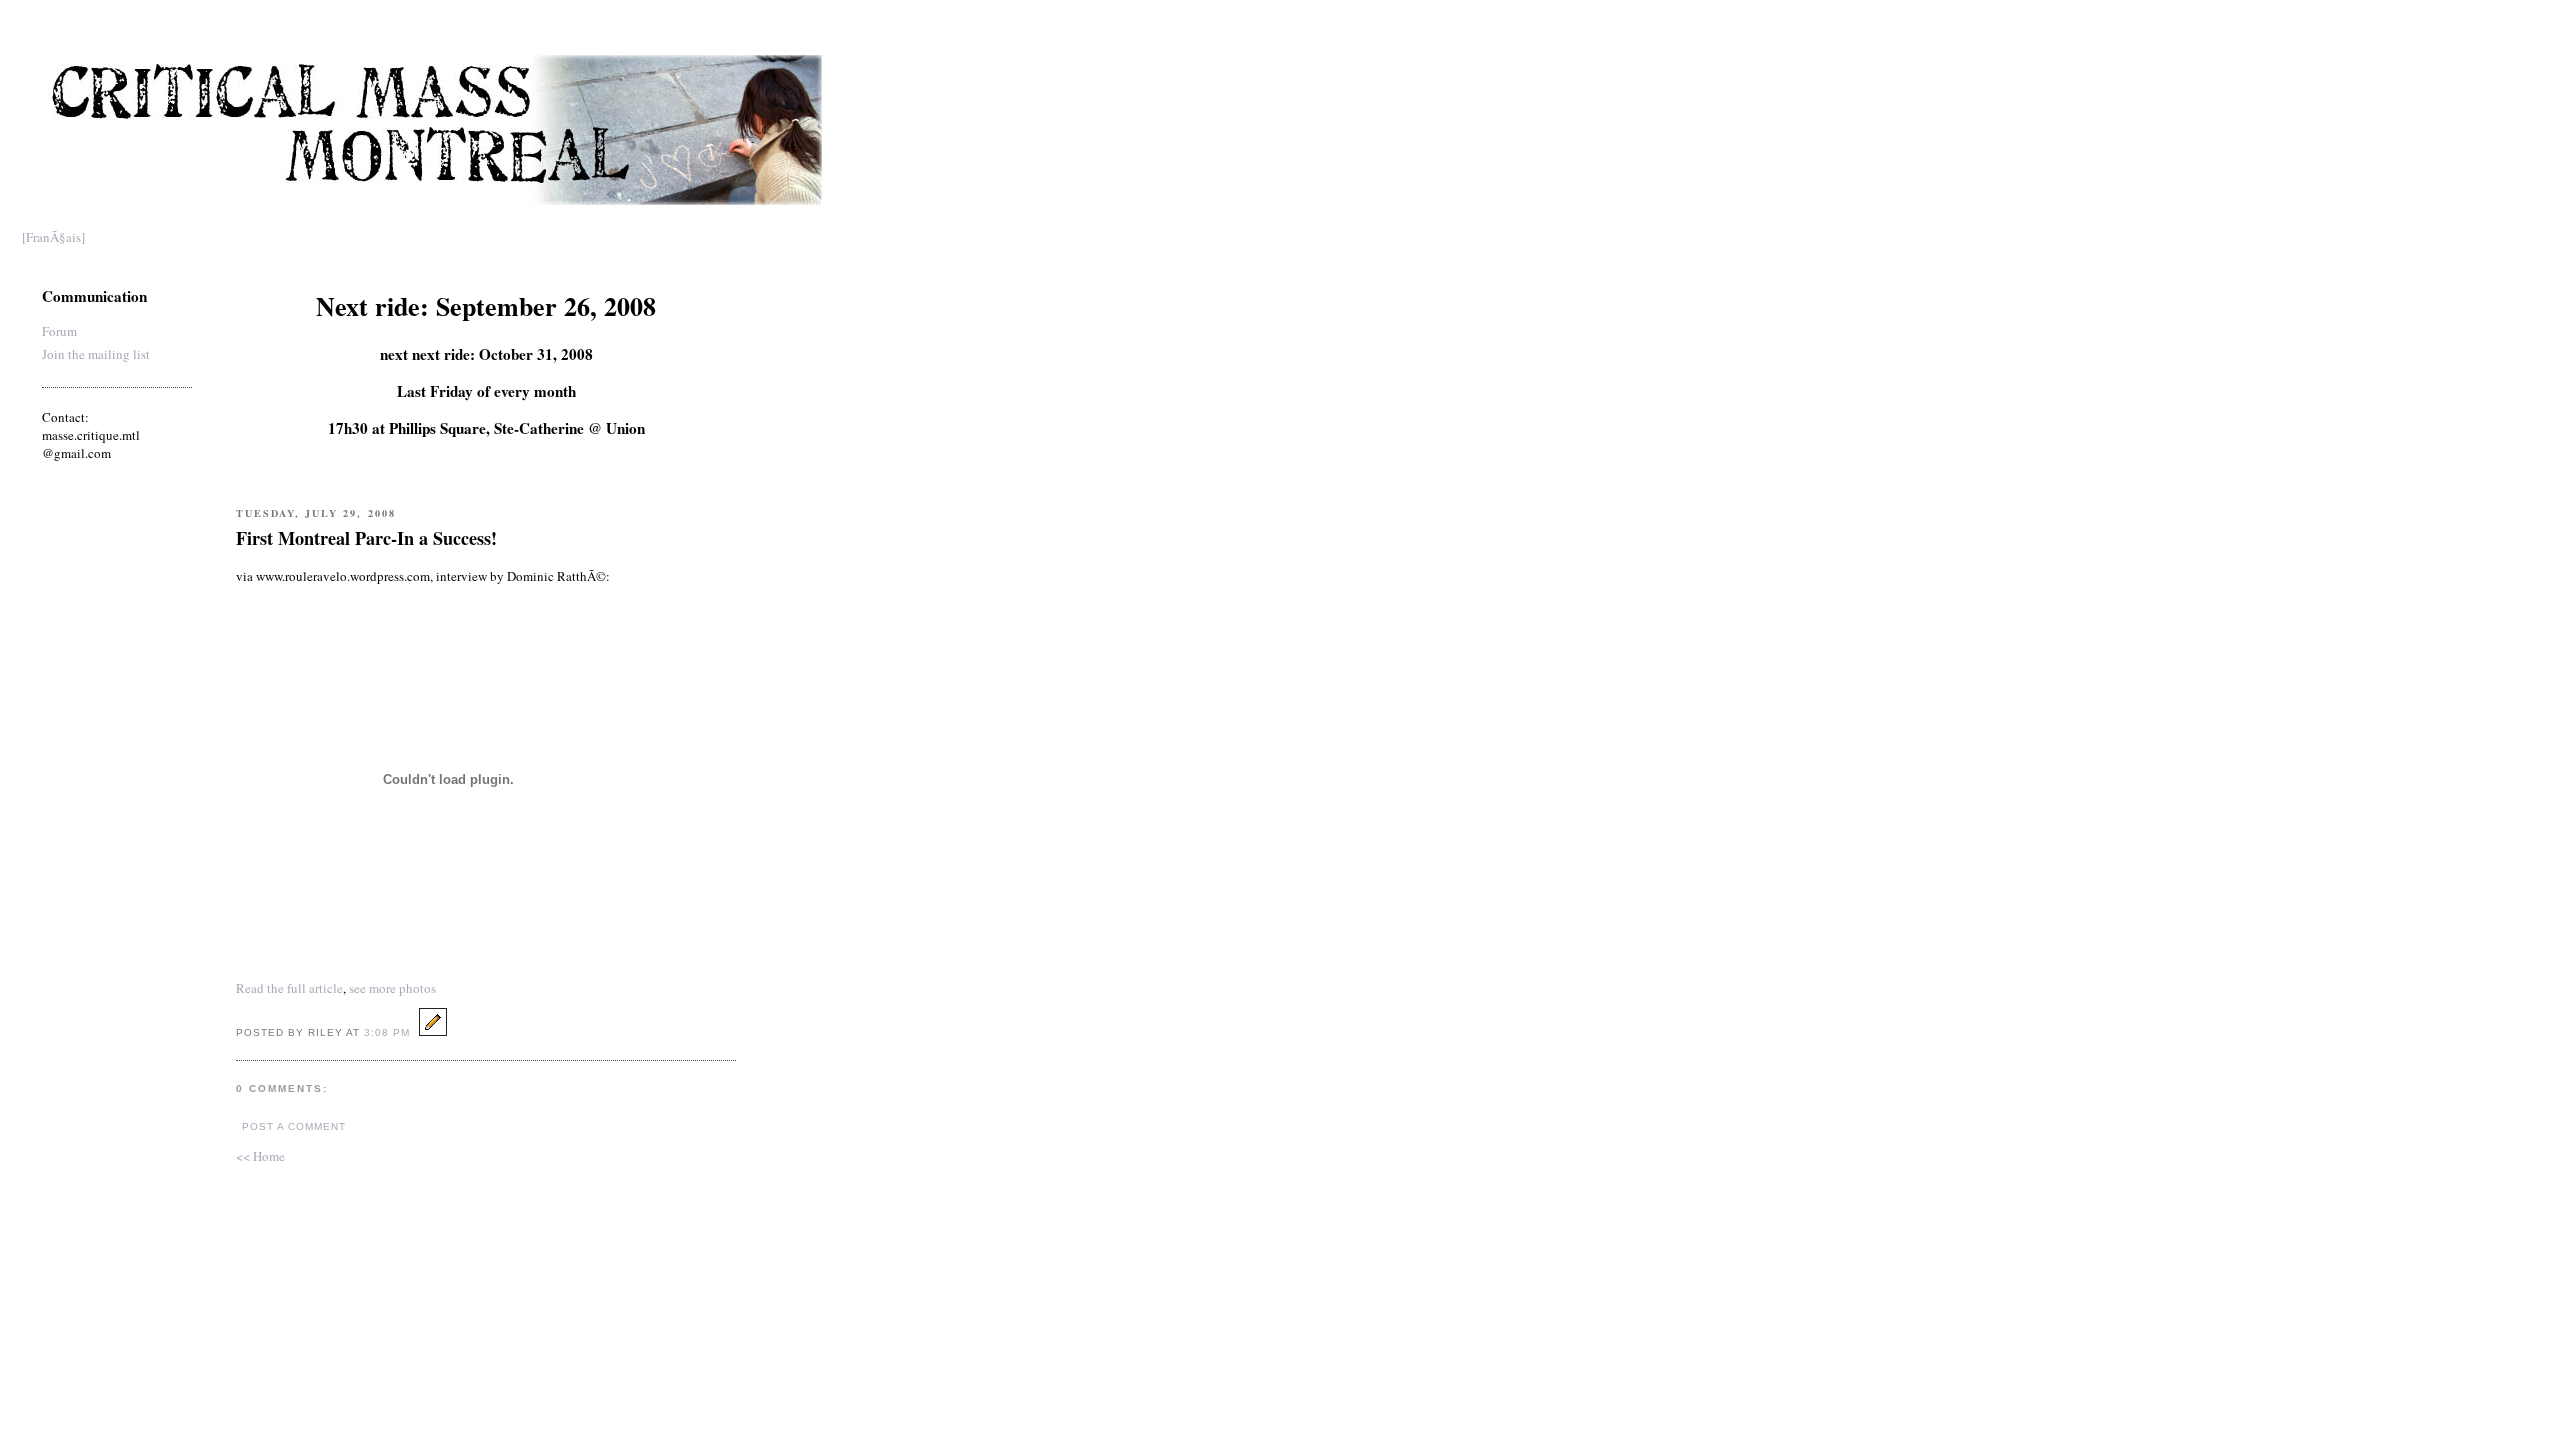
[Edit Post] (433, 1031)
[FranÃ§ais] (53, 237)
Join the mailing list (96, 354)
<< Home (260, 1156)
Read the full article (289, 988)
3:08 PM (387, 1032)
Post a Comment (294, 1126)
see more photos (392, 988)
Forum (59, 331)
